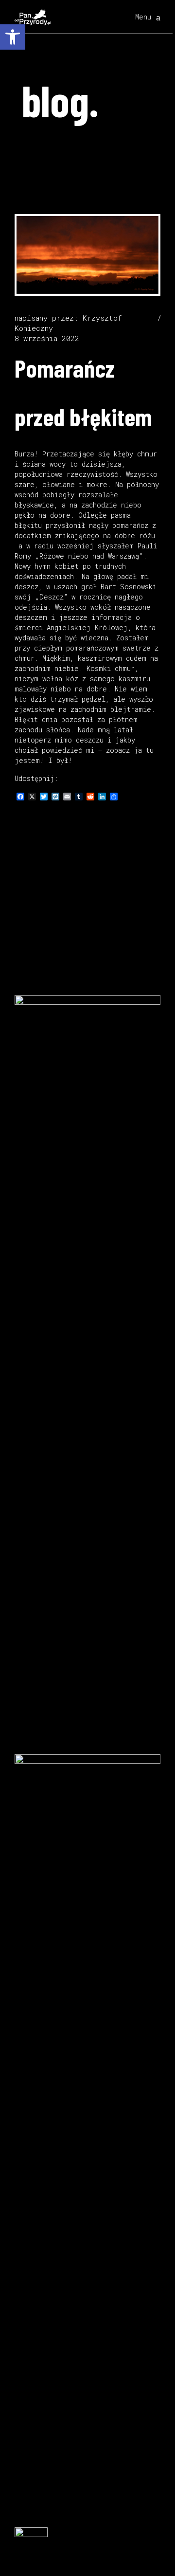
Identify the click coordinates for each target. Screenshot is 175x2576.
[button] (13, 37)
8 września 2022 (47, 338)
